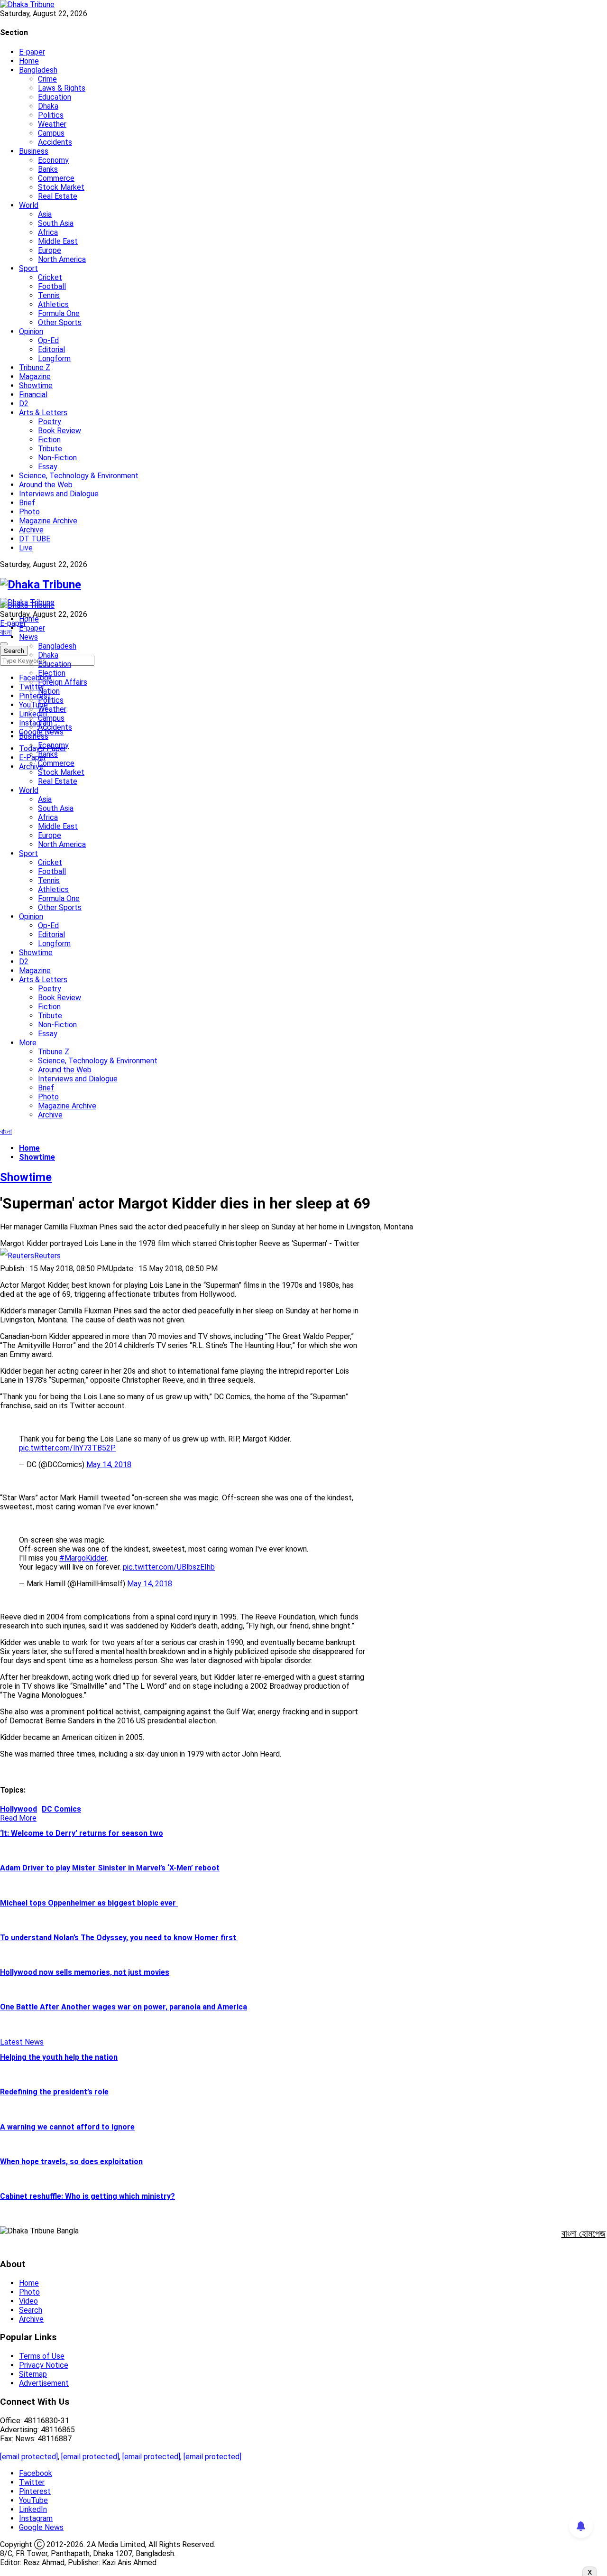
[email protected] (29, 2457)
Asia (45, 214)
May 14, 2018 (109, 1465)
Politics (51, 115)
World (29, 205)
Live (26, 548)
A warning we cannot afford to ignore (67, 2127)
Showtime (36, 386)
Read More (18, 1818)
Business (34, 151)
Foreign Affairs (63, 682)
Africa (48, 232)
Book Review (60, 431)
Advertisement (44, 2383)
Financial (33, 395)
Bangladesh (38, 70)
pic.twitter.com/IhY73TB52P (67, 1448)
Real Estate (58, 196)
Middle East (58, 241)
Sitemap (33, 2374)
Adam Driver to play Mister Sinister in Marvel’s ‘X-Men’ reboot (110, 1868)
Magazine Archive (48, 521)
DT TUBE (35, 539)
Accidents (55, 142)
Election (52, 673)
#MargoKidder (83, 1558)
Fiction (49, 440)
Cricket (50, 277)
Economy (53, 160)
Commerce (56, 178)
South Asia (56, 223)
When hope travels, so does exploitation (71, 2162)
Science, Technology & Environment (79, 476)
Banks (48, 169)
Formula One (59, 313)
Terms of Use (42, 2356)
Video (28, 2301)
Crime (47, 79)
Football (52, 286)
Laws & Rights (62, 88)
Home (29, 61)
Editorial (51, 349)
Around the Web (46, 485)
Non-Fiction (57, 458)
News (28, 637)
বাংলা (6, 632)
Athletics (53, 304)
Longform (54, 358)
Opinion (31, 331)
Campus (51, 133)
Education (55, 97)
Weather (52, 124)
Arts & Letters (43, 413)
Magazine (35, 377)
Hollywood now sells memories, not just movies (85, 1972)
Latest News (22, 2042)
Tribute (50, 449)
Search (31, 2310)
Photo (29, 512)
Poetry (50, 422)
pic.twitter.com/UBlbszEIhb (169, 1567)
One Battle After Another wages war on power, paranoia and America (124, 2007)
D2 (24, 404)
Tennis (49, 295)
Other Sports (60, 322)
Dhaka (48, 106)
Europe (50, 250)
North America (62, 259)
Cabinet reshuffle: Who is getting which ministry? (87, 2196)
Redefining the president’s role (54, 2092)
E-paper (32, 52)
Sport (28, 268)
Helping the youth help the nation (59, 2057)
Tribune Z (35, 367)
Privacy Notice (44, 2365)
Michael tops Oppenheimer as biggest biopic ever (89, 1903)
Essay (48, 467)
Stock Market (61, 187)
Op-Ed (48, 340)
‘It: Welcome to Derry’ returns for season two (82, 1833)
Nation (49, 691)
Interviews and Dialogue (59, 494)
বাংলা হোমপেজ (584, 2233)
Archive (31, 530)
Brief (27, 503)
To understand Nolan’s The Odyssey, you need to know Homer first (119, 1938)
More (28, 1043)
